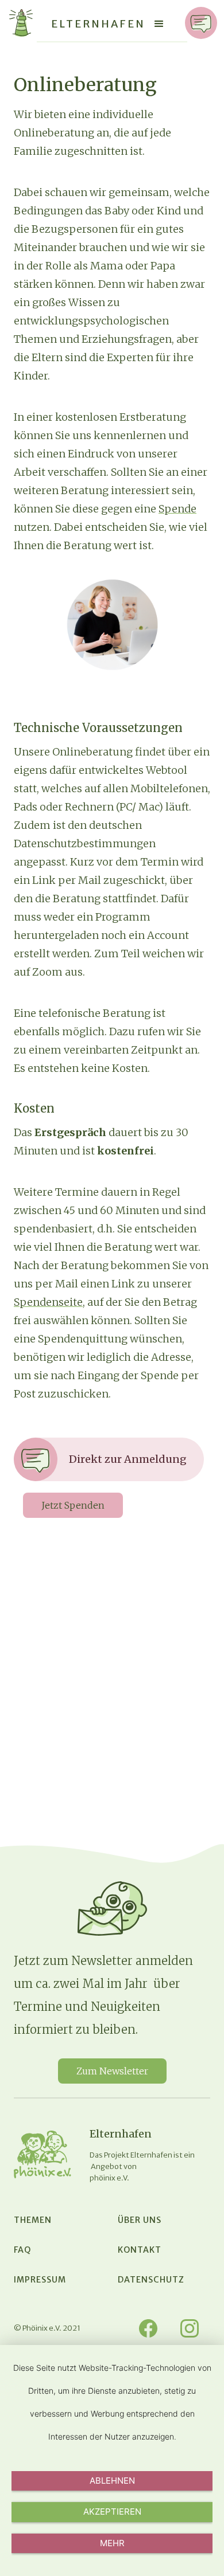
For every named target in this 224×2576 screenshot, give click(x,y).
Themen (33, 2220)
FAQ (22, 2250)
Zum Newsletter (112, 2071)
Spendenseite (48, 1302)
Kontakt (140, 2250)
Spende (177, 509)
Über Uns (140, 2220)
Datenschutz (151, 2280)
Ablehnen (112, 2481)
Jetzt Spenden (73, 1505)
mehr (112, 2543)
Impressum (40, 2280)
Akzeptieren (112, 2512)
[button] (159, 24)
